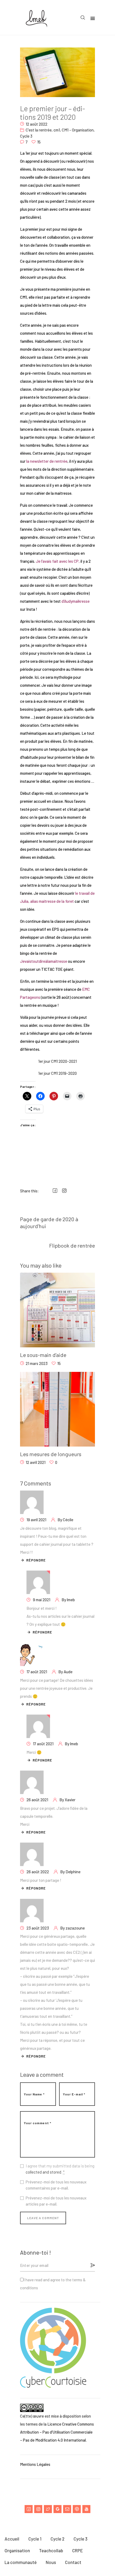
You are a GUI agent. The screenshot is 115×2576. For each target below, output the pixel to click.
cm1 (57, 130)
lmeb (71, 1600)
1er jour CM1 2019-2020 (57, 1073)
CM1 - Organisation (78, 130)
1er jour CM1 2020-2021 (57, 1061)
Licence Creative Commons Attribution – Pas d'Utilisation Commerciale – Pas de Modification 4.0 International (57, 2432)
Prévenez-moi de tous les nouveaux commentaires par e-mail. (56, 2185)
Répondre (36, 1560)
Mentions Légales (35, 2464)
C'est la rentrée (39, 130)
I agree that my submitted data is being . (60, 2169)
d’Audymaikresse (76, 601)
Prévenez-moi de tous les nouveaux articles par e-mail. (56, 2201)
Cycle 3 (26, 136)
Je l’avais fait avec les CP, (58, 561)
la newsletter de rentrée (47, 461)
